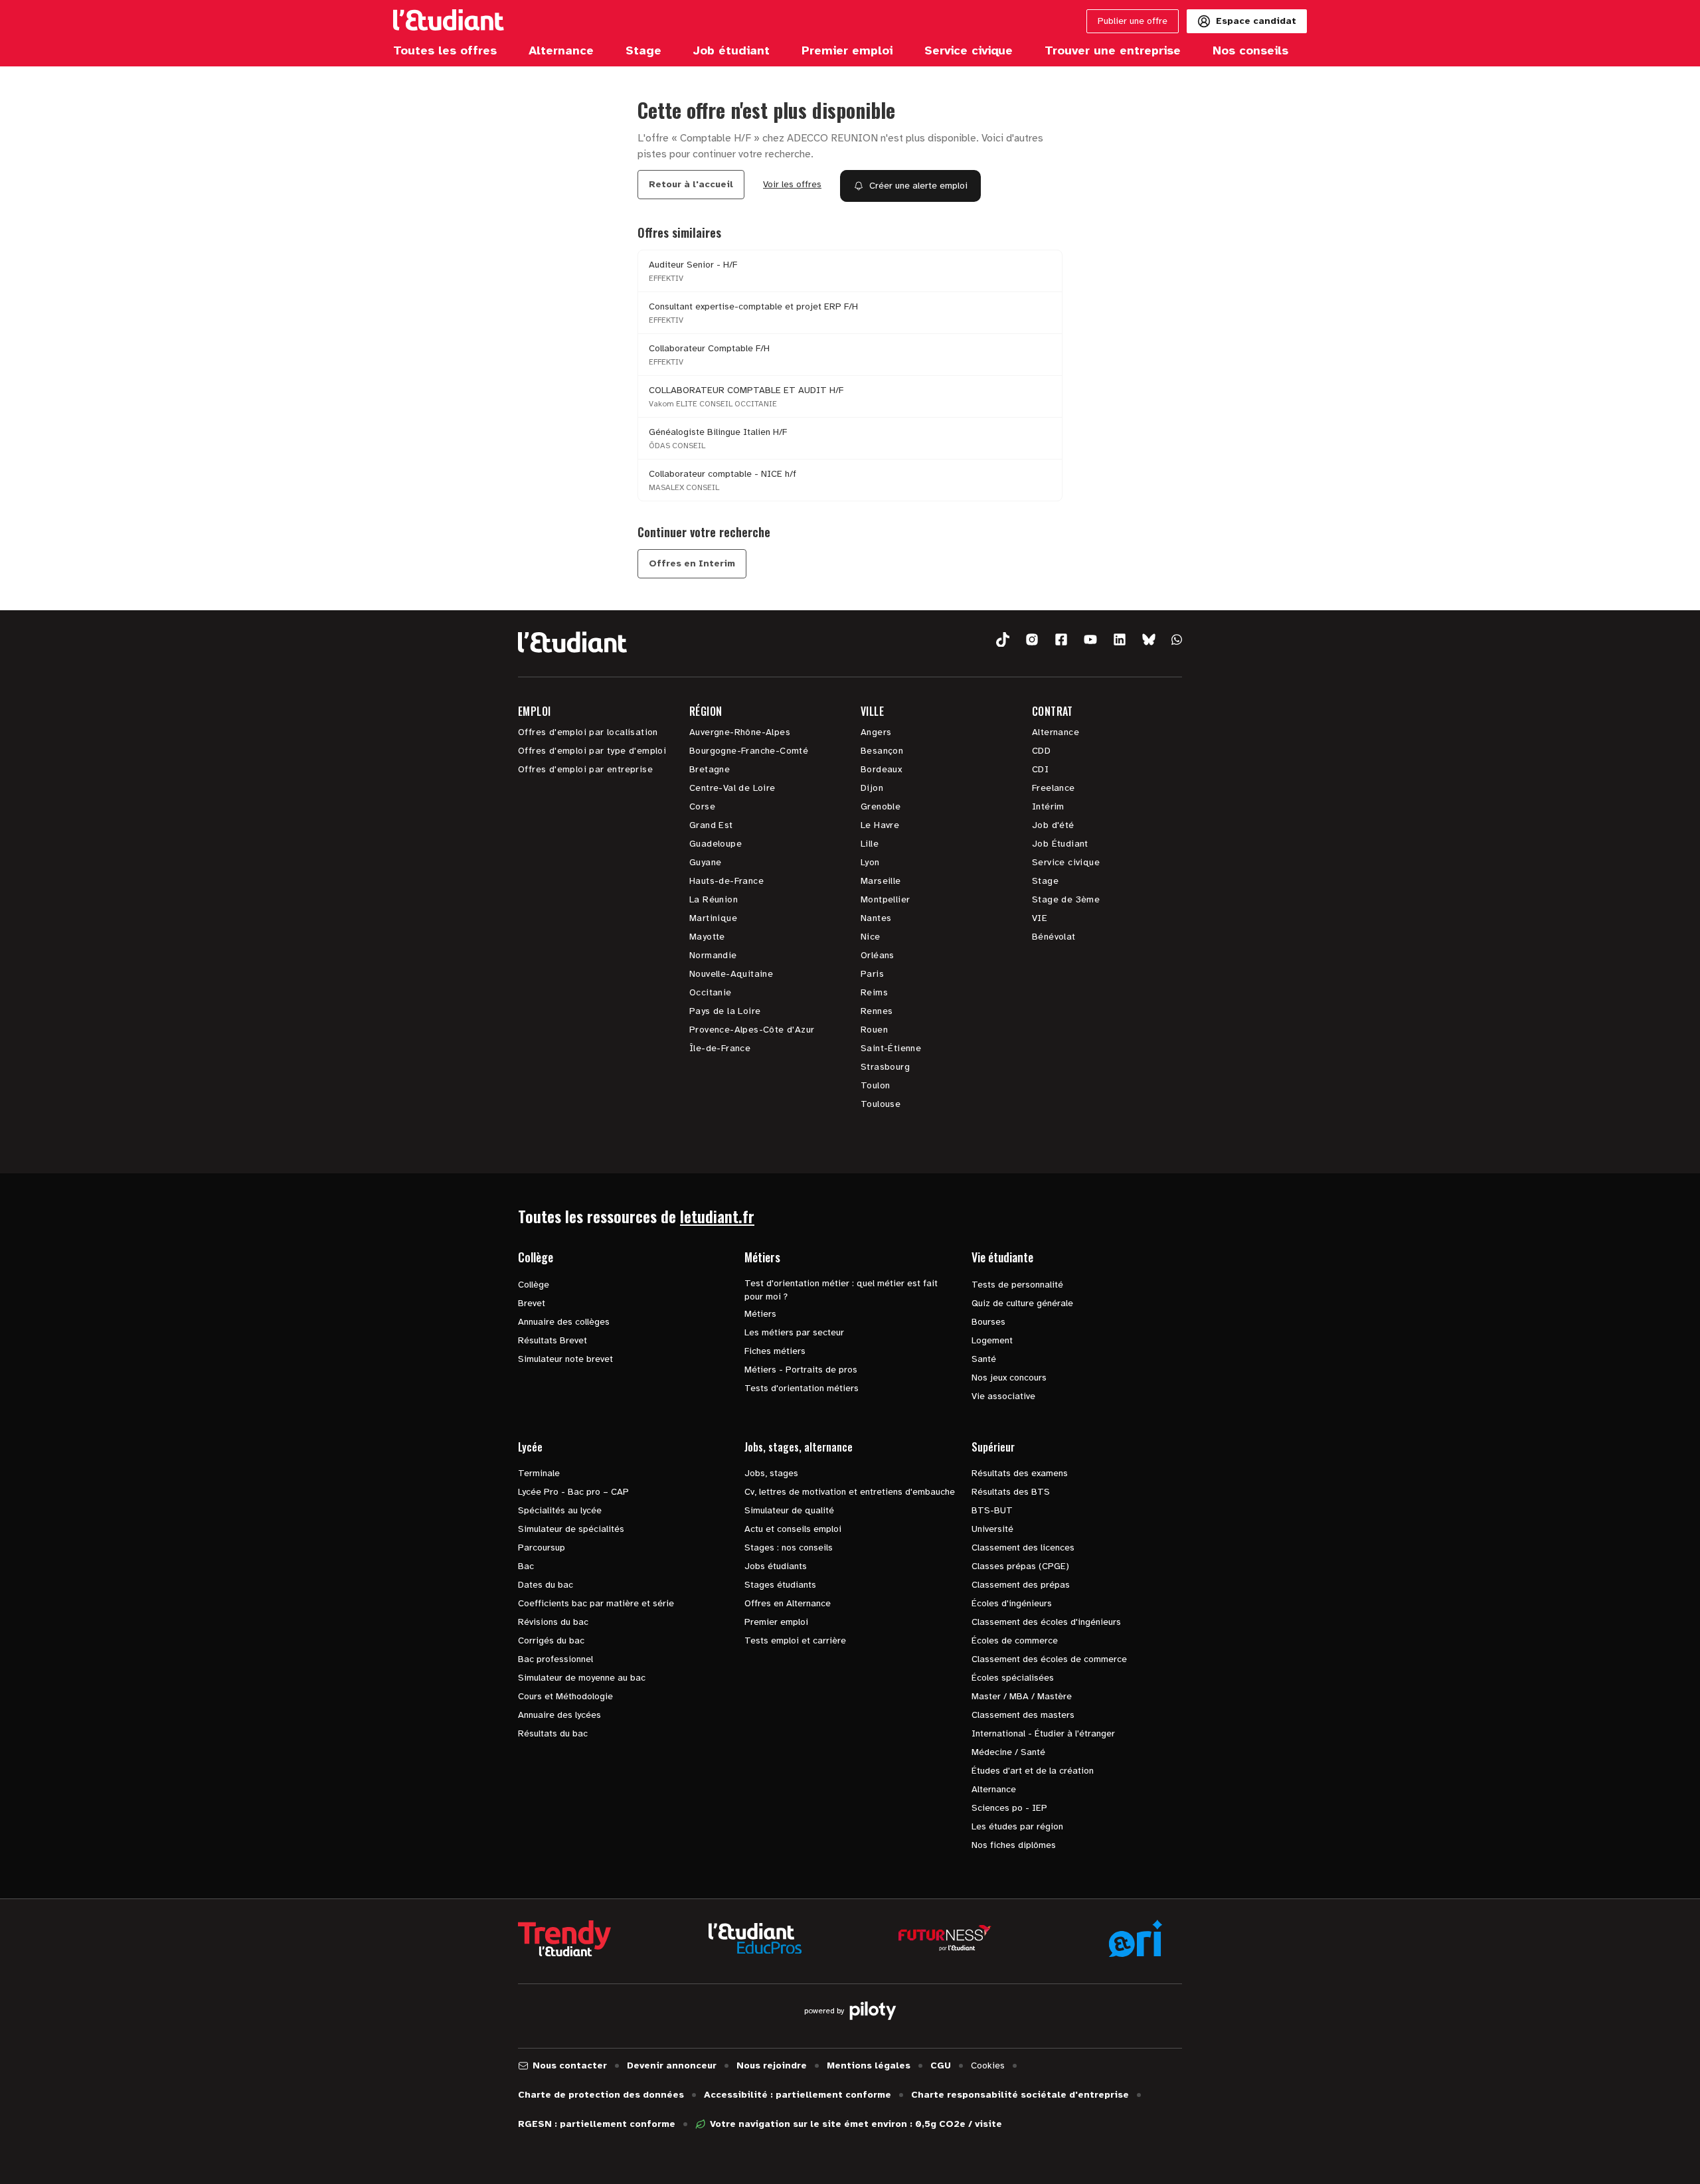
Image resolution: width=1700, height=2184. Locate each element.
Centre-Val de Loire (732, 788)
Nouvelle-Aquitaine (731, 974)
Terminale (539, 1473)
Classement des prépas (1021, 1585)
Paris (872, 974)
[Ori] (1136, 1938)
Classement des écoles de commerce (1049, 1659)
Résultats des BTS (1011, 1492)
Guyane (705, 862)
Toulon (875, 1085)
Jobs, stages (771, 1473)
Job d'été (1053, 825)
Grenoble (881, 806)
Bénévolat (1054, 937)
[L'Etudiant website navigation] (449, 21)
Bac (526, 1566)
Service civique (1066, 862)
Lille (870, 844)
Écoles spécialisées (1013, 1678)
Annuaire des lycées (559, 1715)
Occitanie (711, 992)
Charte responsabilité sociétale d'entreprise (1020, 2095)
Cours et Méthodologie (565, 1696)
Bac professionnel (555, 1659)
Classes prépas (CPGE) (1020, 1566)
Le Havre (880, 825)
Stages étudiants (780, 1585)
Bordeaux (881, 769)
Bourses (988, 1322)
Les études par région (1017, 1826)
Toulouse (881, 1104)
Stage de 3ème (1066, 899)
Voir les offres (792, 184)
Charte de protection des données (601, 2095)
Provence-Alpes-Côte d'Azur (752, 1030)
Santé (984, 1359)
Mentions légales (869, 2065)
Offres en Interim (692, 563)
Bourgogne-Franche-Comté (749, 751)
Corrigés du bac (551, 1640)
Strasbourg (885, 1067)
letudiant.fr (717, 1216)
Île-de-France (720, 1048)
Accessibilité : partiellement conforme (798, 2095)
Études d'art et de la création (1033, 1771)
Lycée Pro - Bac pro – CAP (573, 1492)
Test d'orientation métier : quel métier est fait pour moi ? (841, 1290)
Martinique (713, 918)
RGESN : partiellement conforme (597, 2124)
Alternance (1056, 732)
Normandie (713, 955)
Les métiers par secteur (794, 1332)
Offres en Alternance (788, 1603)
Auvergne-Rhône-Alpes (740, 732)
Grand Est (711, 825)
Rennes (877, 1011)
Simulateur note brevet (565, 1359)
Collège (534, 1285)
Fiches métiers (775, 1351)
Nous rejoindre (772, 2065)
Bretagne (710, 769)
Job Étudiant (1060, 844)
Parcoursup (542, 1548)
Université (992, 1529)
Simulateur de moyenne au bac (582, 1678)
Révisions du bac (553, 1622)
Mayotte (707, 937)
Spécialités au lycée (560, 1510)
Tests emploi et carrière (795, 1640)
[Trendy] (564, 1938)
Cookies (988, 2065)
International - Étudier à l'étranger (1043, 1733)
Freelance (1054, 788)
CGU (941, 2065)
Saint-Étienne (891, 1048)
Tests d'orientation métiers (802, 1388)
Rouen (874, 1030)
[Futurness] (945, 1938)
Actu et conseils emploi (793, 1529)
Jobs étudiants (776, 1566)
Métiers (760, 1314)
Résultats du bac (553, 1733)
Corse (702, 806)
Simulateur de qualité (789, 1510)
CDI (1040, 769)
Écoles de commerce (1015, 1640)
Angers (876, 732)
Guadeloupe (716, 844)
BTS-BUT (992, 1510)
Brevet (532, 1303)
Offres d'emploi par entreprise (585, 769)
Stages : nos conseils (789, 1548)
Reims (874, 992)
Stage (1045, 881)
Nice (871, 937)
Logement (992, 1340)
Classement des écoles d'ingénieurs (1046, 1622)
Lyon (870, 862)
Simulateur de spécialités (571, 1529)
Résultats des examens (1020, 1473)
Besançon (882, 751)
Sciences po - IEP (1009, 1808)
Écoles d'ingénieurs (1012, 1603)
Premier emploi (776, 1622)
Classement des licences (1023, 1548)
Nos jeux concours (1009, 1378)
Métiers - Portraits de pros (801, 1370)
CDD (1041, 751)
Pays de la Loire (725, 1011)
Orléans (878, 955)
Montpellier (885, 899)
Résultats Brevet (552, 1340)
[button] (1003, 640)
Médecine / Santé (1008, 1752)
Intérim (1048, 806)
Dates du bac (546, 1585)
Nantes (876, 918)
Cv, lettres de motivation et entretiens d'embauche (850, 1492)
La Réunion (714, 899)
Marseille (881, 881)
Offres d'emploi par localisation (588, 732)
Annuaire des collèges (564, 1322)
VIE (1040, 918)
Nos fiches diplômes (1014, 1845)
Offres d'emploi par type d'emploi (592, 751)
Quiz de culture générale (1022, 1303)
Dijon (872, 788)
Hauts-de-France (726, 881)
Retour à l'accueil (691, 184)
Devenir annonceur (672, 2065)
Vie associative (1003, 1396)
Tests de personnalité (1017, 1285)
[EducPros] (755, 1939)
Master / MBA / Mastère (1022, 1696)
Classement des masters (1023, 1715)
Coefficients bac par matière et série (596, 1603)
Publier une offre (1133, 21)
